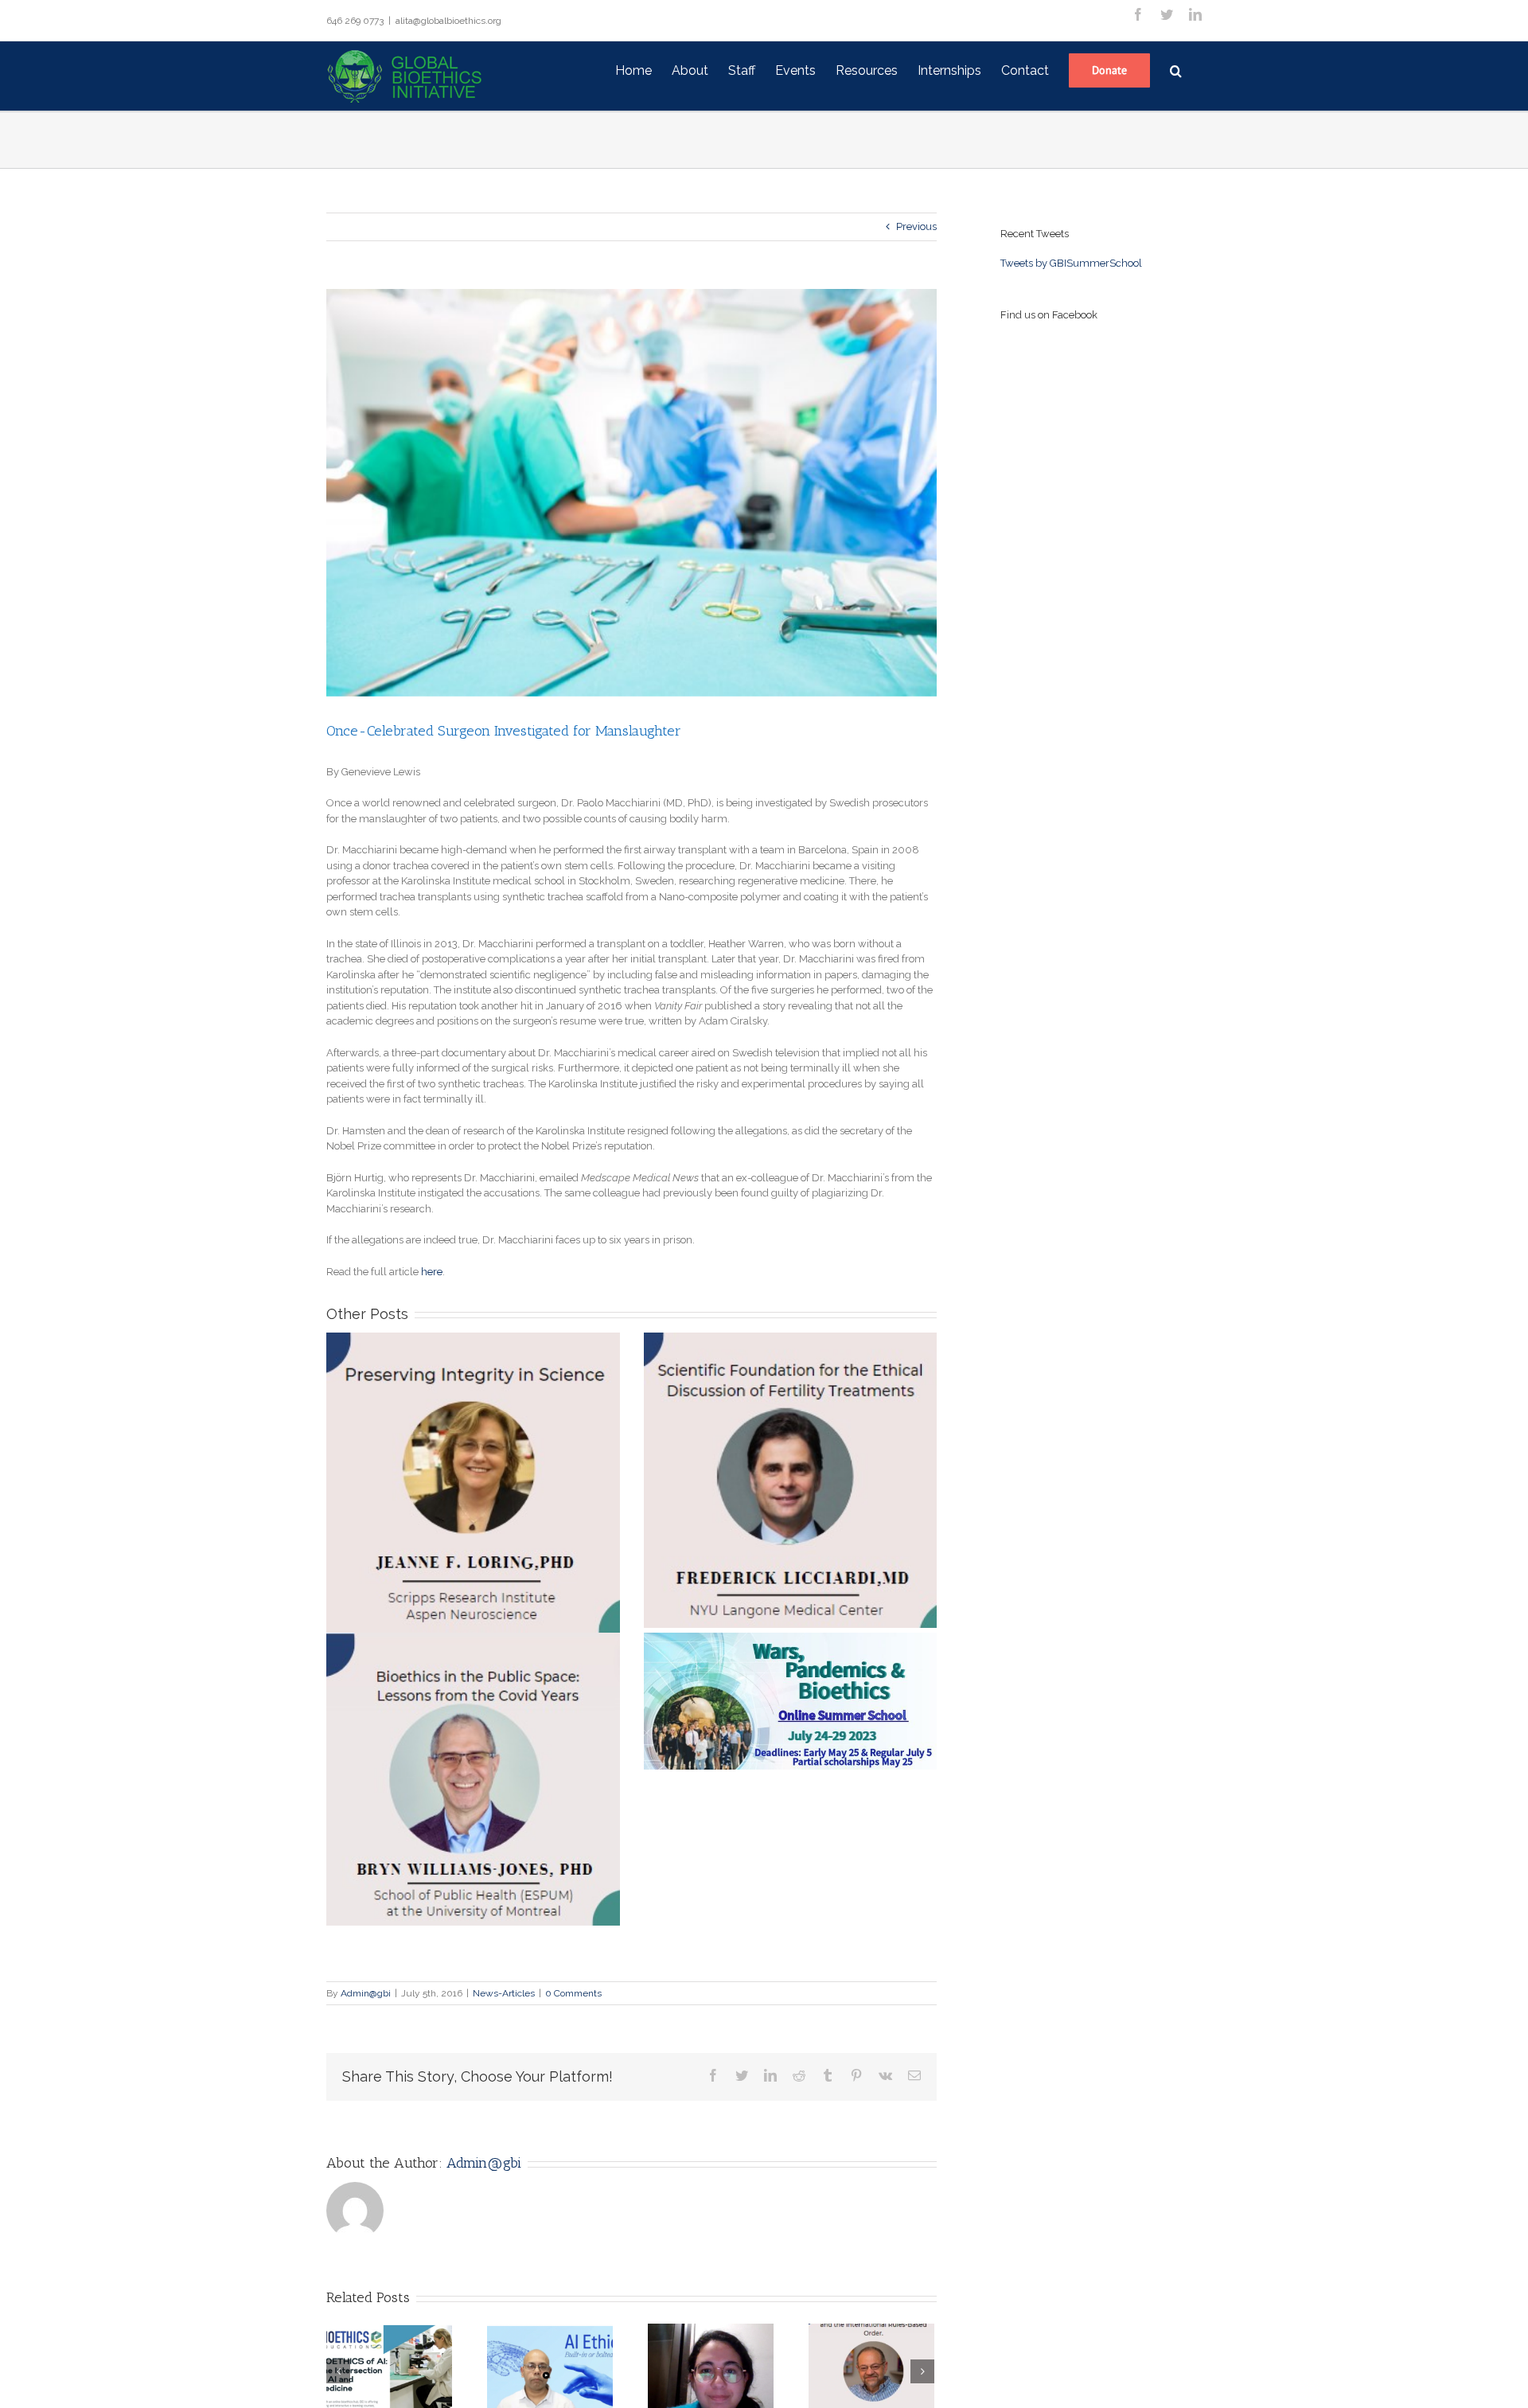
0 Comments (573, 1993)
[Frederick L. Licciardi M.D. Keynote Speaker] (791, 1480)
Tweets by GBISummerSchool (1071, 263)
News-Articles (504, 1993)
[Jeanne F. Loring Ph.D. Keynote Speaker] (473, 1482)
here (432, 1272)
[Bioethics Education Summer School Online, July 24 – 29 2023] (791, 1702)
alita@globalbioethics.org (448, 21)
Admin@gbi (366, 1993)
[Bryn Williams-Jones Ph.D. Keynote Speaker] (473, 1780)
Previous (916, 226)
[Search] (1176, 69)
